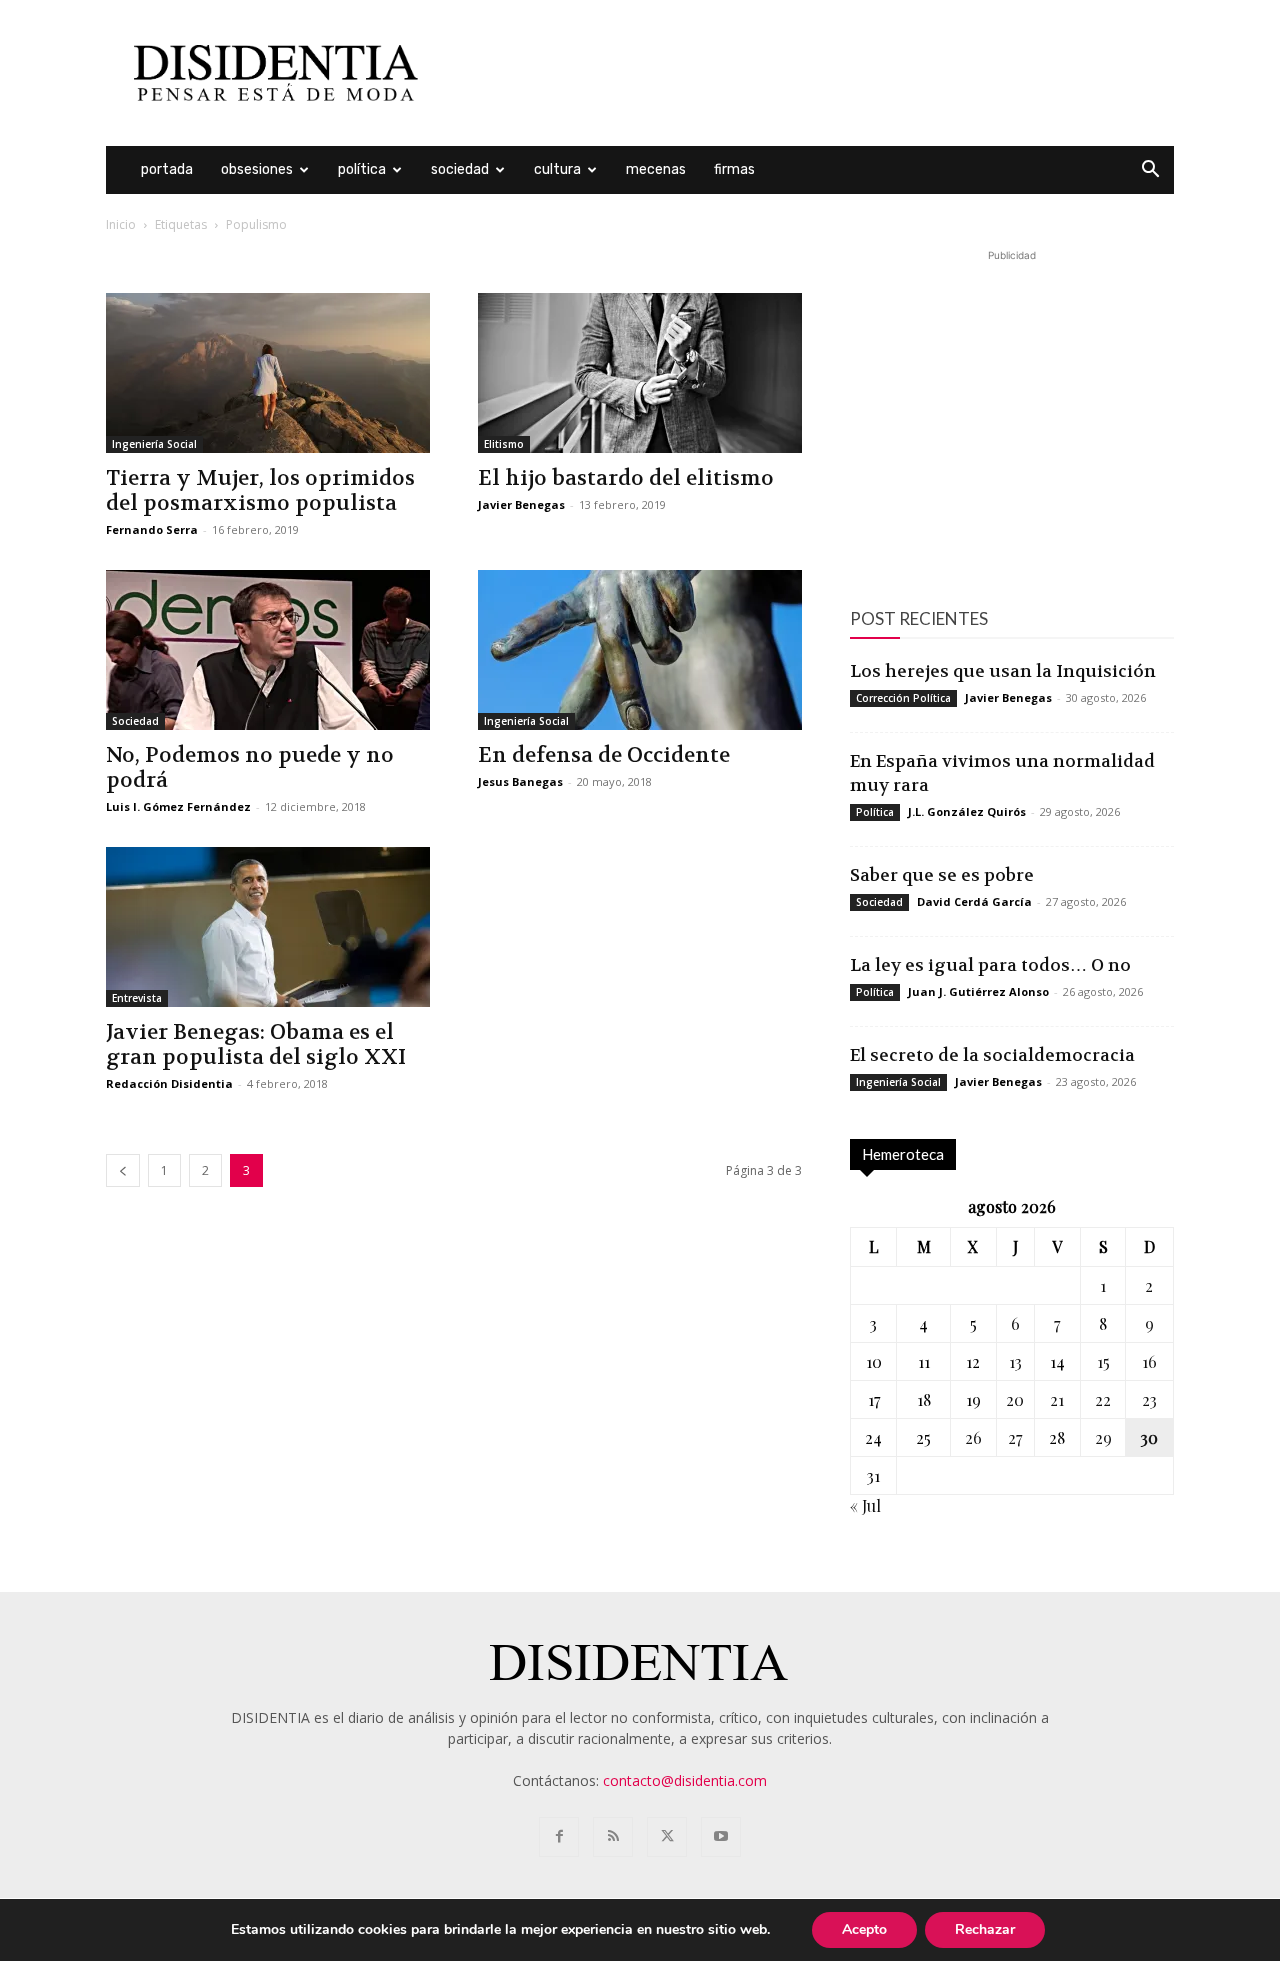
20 (1015, 1399)
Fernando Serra (152, 529)
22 (1103, 1399)
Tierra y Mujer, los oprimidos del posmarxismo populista (260, 491)
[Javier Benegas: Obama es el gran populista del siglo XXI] (268, 927)
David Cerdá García (974, 901)
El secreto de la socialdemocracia (992, 1055)
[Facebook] (559, 1837)
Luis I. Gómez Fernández (178, 806)
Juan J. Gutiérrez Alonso (978, 991)
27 (1015, 1437)
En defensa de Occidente (604, 755)
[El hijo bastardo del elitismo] (640, 373)
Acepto (864, 1929)
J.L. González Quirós (967, 811)
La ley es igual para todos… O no (990, 965)
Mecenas (656, 169)
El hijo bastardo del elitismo (626, 478)
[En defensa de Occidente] (640, 650)
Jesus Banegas (520, 781)
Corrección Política (903, 698)
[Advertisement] (810, 73)
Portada (167, 169)
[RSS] (613, 1837)
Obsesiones (257, 169)
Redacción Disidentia (169, 1083)
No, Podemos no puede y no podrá (250, 768)
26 (973, 1437)
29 (1103, 1437)
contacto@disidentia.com (685, 1780)
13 (1015, 1361)
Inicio (121, 224)
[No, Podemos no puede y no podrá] (268, 650)
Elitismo (504, 444)
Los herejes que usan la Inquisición (1003, 671)
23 (1149, 1399)
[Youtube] (721, 1837)
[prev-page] (123, 1170)
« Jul (865, 1505)
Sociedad (460, 169)
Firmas (734, 169)
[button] (1150, 171)
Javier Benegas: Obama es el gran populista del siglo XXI (256, 1045)
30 (1149, 1437)
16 (1149, 1361)
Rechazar (985, 1929)
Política (362, 169)
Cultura (557, 169)
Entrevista (137, 998)
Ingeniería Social (154, 444)
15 (1103, 1361)
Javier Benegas (521, 504)
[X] (667, 1837)
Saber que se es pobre (942, 875)
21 (1057, 1399)
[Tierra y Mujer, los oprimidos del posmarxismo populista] (268, 373)
